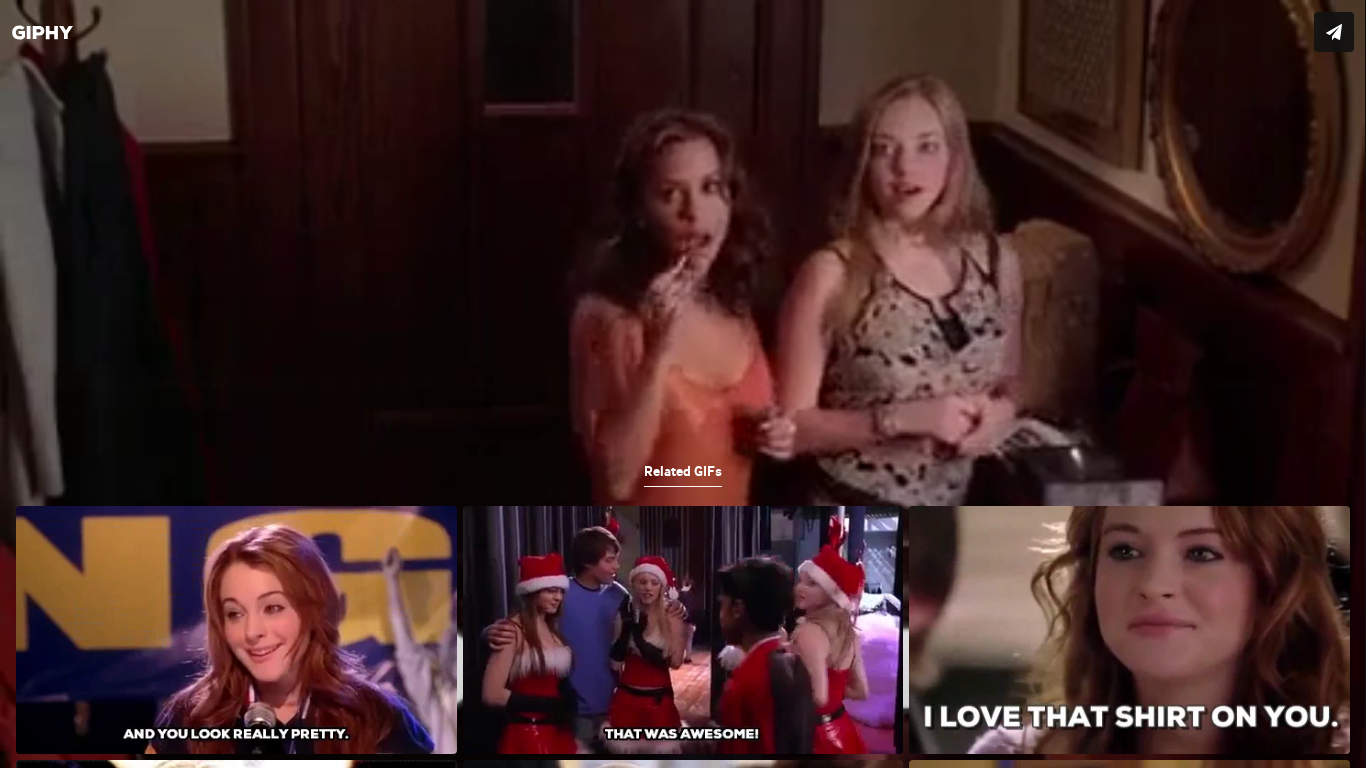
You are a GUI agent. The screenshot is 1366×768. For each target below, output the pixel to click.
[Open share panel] (1334, 32)
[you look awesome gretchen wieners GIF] (683, 384)
